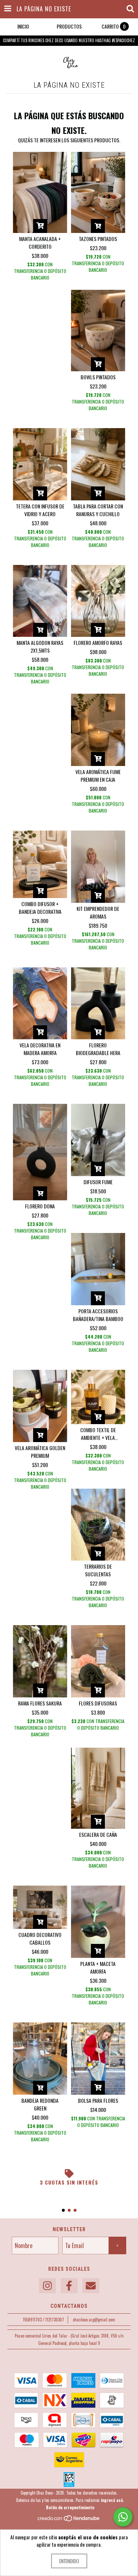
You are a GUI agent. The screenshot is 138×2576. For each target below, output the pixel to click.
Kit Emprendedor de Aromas (98, 912)
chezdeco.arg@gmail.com (94, 2320)
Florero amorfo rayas (98, 643)
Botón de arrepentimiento (70, 2507)
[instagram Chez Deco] (47, 2286)
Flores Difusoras (98, 1703)
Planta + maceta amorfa (98, 1967)
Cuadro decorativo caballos (40, 1938)
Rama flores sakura (40, 1703)
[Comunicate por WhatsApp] (123, 2517)
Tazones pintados (98, 239)
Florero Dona (40, 1206)
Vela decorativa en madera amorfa (40, 1049)
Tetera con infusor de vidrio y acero (40, 510)
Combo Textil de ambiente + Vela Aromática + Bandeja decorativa (98, 1434)
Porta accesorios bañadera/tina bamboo (98, 1315)
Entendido (69, 2561)
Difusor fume (98, 1182)
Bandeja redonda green (40, 2104)
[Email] (91, 2286)
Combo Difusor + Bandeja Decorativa (40, 908)
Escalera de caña (98, 1834)
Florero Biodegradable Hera (98, 1049)
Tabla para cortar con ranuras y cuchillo (98, 510)
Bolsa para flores (98, 2100)
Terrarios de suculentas (98, 1570)
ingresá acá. (112, 2500)
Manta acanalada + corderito (40, 242)
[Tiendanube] (69, 2520)
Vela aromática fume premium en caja (98, 776)
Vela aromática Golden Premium (40, 1452)
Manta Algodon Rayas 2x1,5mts (40, 646)
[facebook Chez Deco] (69, 2286)
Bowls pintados (98, 377)
